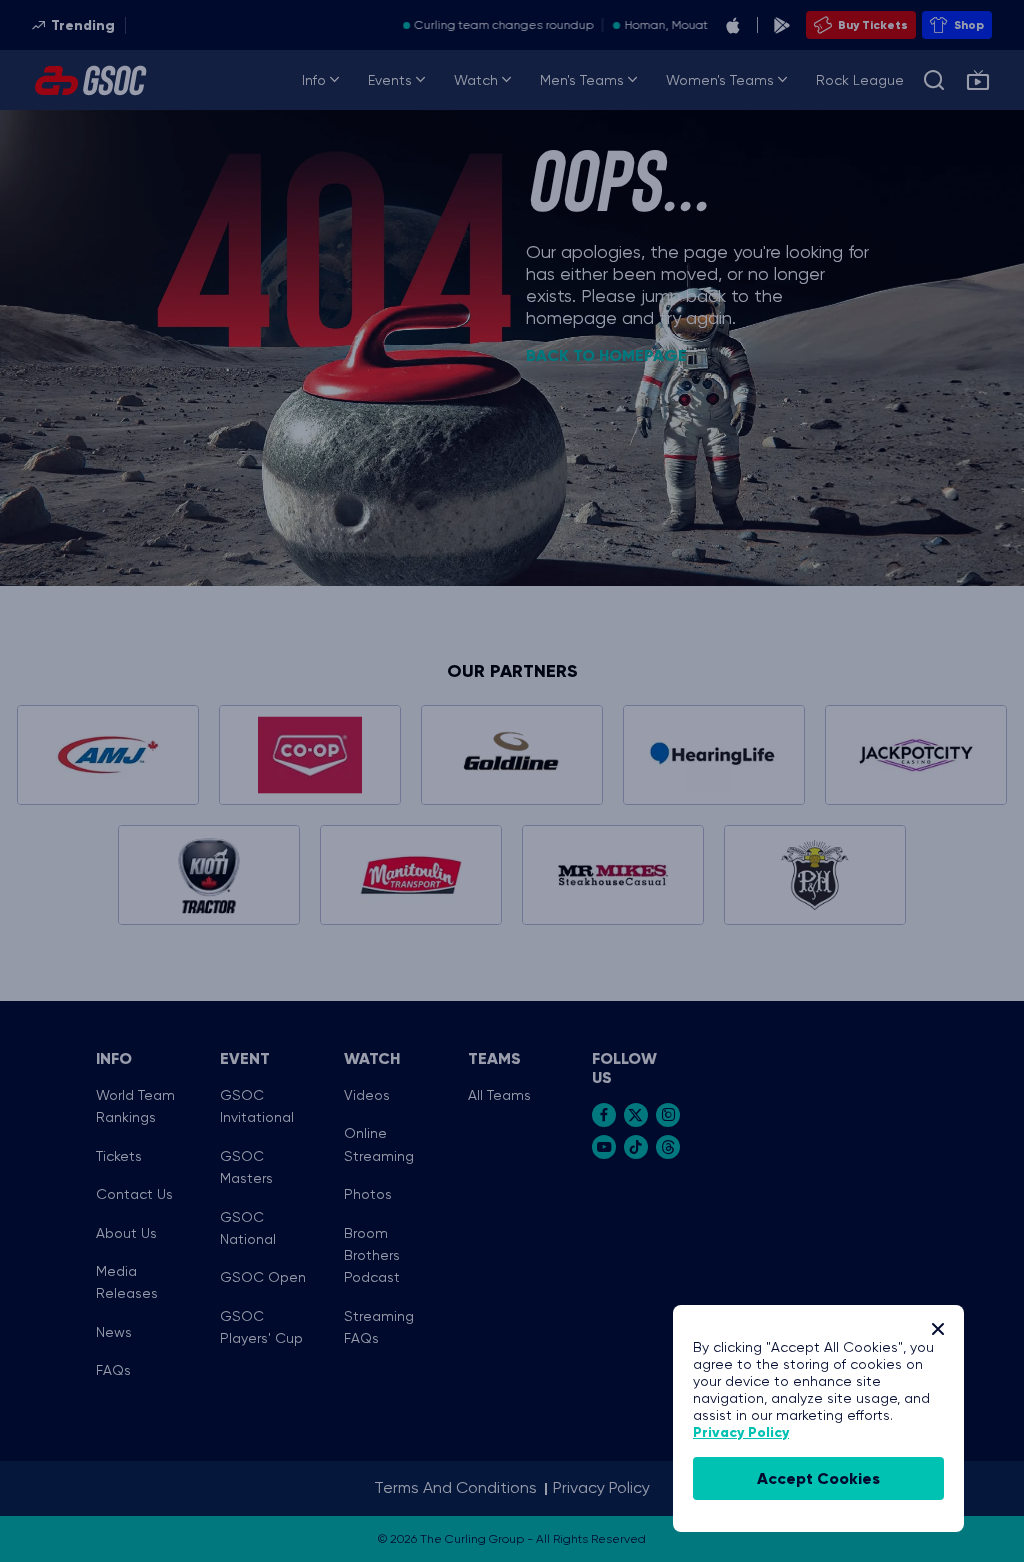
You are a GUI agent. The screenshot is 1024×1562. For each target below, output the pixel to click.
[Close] (938, 1329)
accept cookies (818, 1478)
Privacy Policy (741, 1432)
